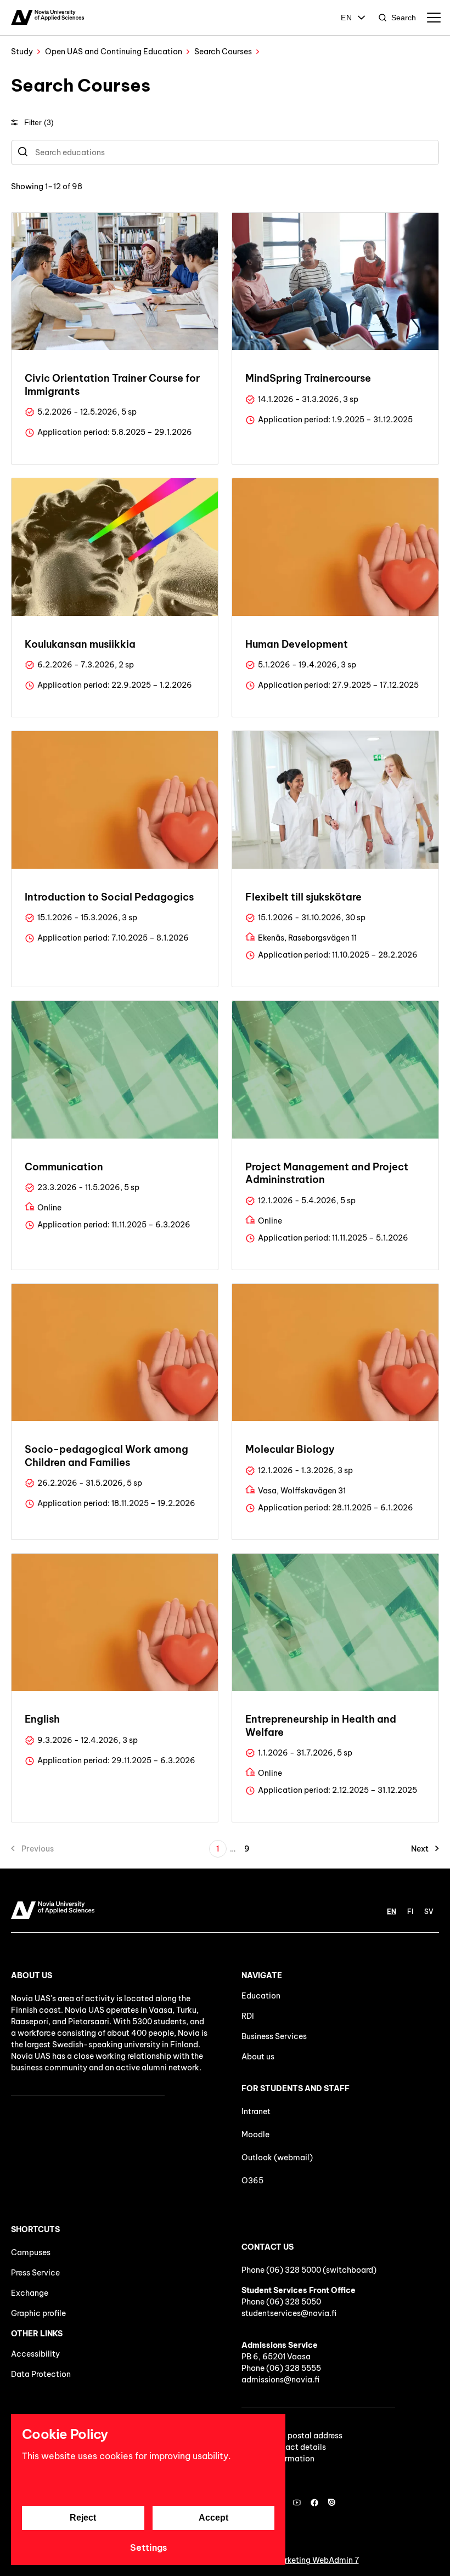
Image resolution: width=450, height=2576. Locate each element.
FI (410, 1912)
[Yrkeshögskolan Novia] (47, 18)
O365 (252, 2181)
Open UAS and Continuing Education (114, 52)
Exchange (30, 2293)
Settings (148, 2547)
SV (429, 1912)
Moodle (255, 2135)
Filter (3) (39, 122)
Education (261, 1996)
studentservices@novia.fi (289, 2313)
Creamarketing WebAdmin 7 (307, 2560)
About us (258, 2057)
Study (22, 52)
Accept (213, 2518)
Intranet (256, 2111)
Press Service (35, 2273)
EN (347, 18)
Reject (83, 2518)
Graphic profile (38, 2313)
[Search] (23, 152)
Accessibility (35, 2354)
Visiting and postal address (292, 2436)
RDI (248, 2016)
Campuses (31, 2252)
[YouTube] (297, 2503)
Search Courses (223, 52)
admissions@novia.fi (280, 2380)
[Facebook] (314, 2503)
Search (404, 18)
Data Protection (41, 2374)
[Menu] (434, 18)
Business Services (274, 2036)
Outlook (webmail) (277, 2158)
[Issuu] (332, 2503)
